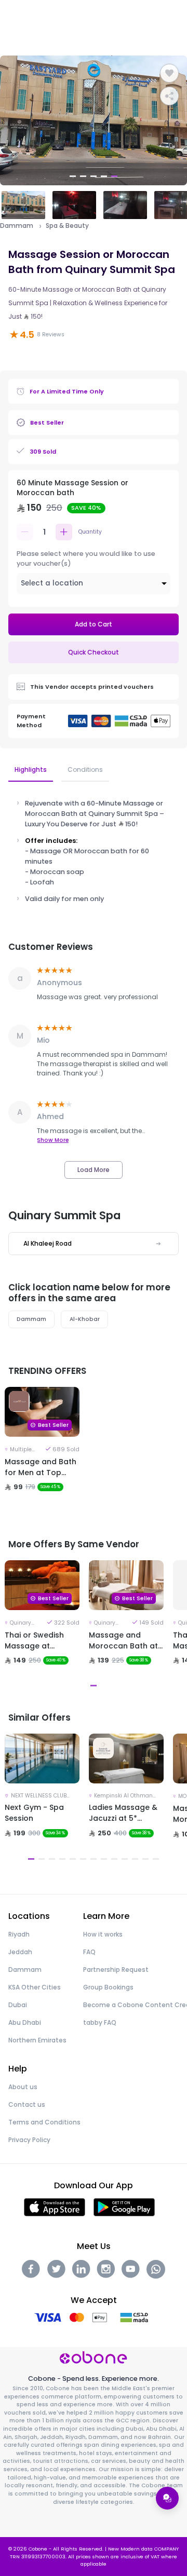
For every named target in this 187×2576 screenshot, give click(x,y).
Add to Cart (94, 624)
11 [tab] (135, 1859)
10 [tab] (125, 1859)
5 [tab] (114, 176)
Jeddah (20, 1952)
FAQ (89, 1952)
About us (23, 2087)
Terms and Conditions (44, 2122)
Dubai (18, 2005)
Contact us (27, 2104)
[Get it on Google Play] (124, 2207)
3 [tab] (94, 176)
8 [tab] (104, 1859)
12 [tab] (145, 1859)
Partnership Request (116, 1970)
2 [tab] (83, 176)
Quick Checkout (94, 652)
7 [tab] (94, 1859)
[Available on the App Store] (55, 2207)
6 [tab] (83, 1859)
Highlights (31, 769)
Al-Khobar (85, 1319)
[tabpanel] (94, 120)
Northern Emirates (37, 2040)
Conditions (85, 769)
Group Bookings (108, 1987)
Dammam (17, 226)
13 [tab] (156, 1859)
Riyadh (19, 1934)
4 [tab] (104, 176)
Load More (94, 1170)
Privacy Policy (29, 2140)
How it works (103, 1934)
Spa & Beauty (67, 226)
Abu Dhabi (25, 2022)
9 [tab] (114, 1859)
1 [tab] (73, 176)
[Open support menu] (167, 2498)
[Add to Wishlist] (169, 73)
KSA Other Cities (35, 1987)
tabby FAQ (100, 2022)
